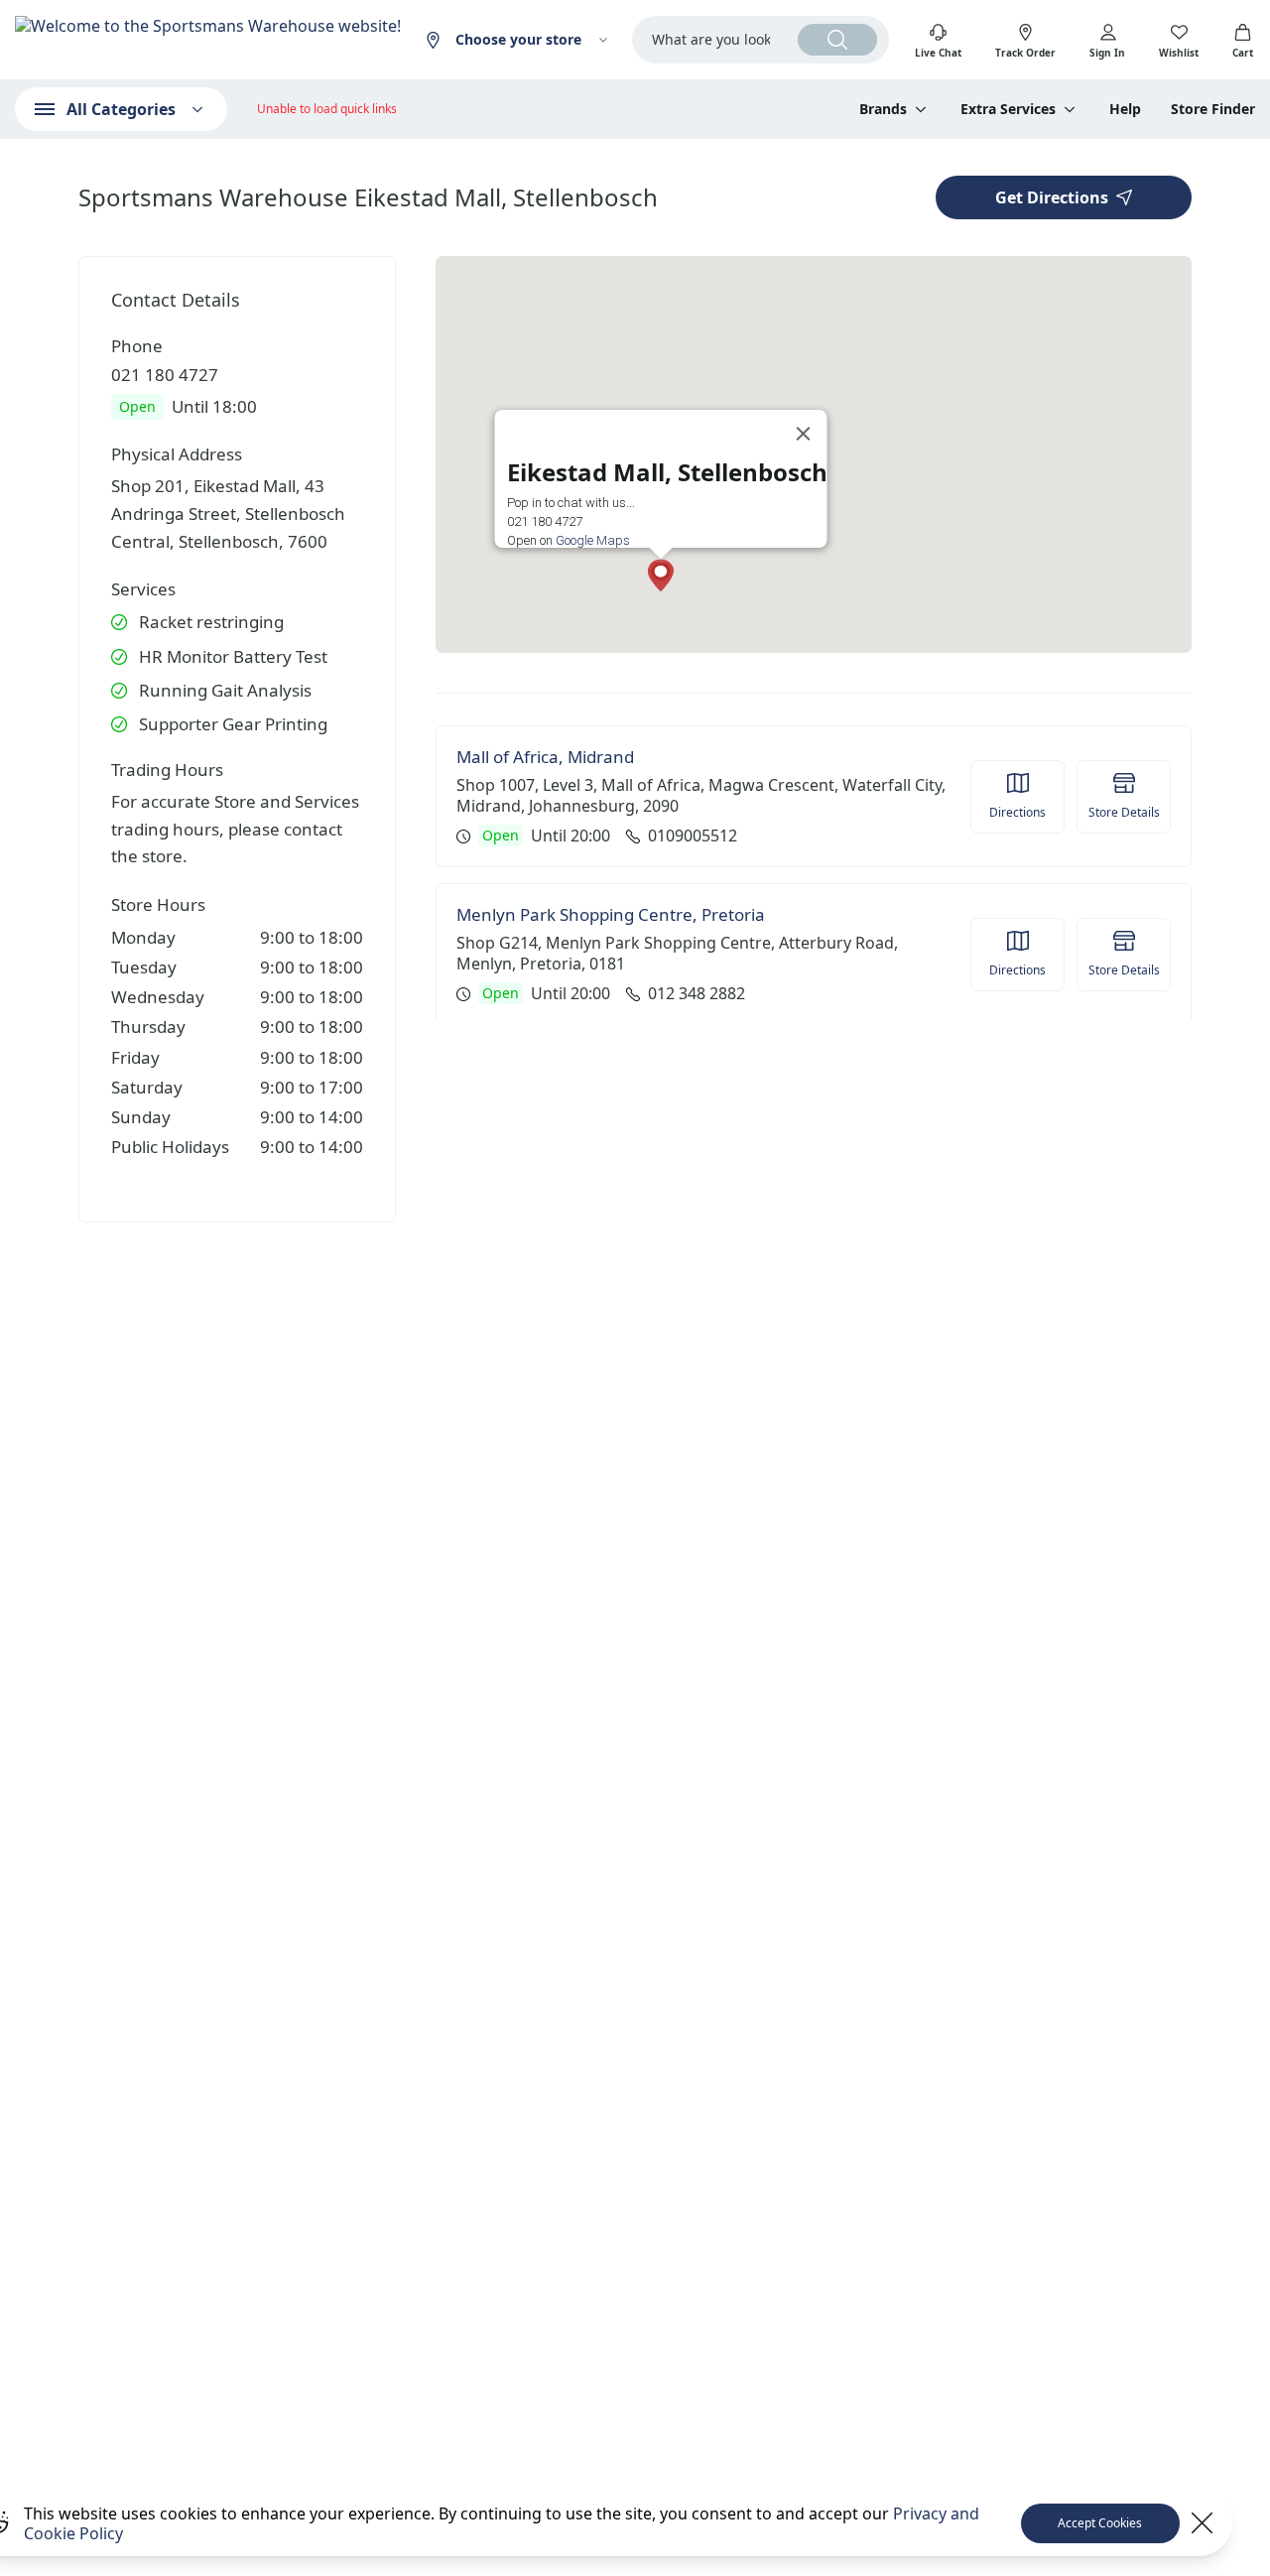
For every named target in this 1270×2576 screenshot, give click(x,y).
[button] (661, 576)
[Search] (837, 40)
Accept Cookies (1100, 2523)
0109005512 (693, 836)
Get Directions (1052, 197)
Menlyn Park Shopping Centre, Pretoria (611, 914)
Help (1125, 109)
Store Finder (1213, 109)
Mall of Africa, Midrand (545, 757)
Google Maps (593, 540)
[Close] (804, 434)
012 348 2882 (697, 994)
